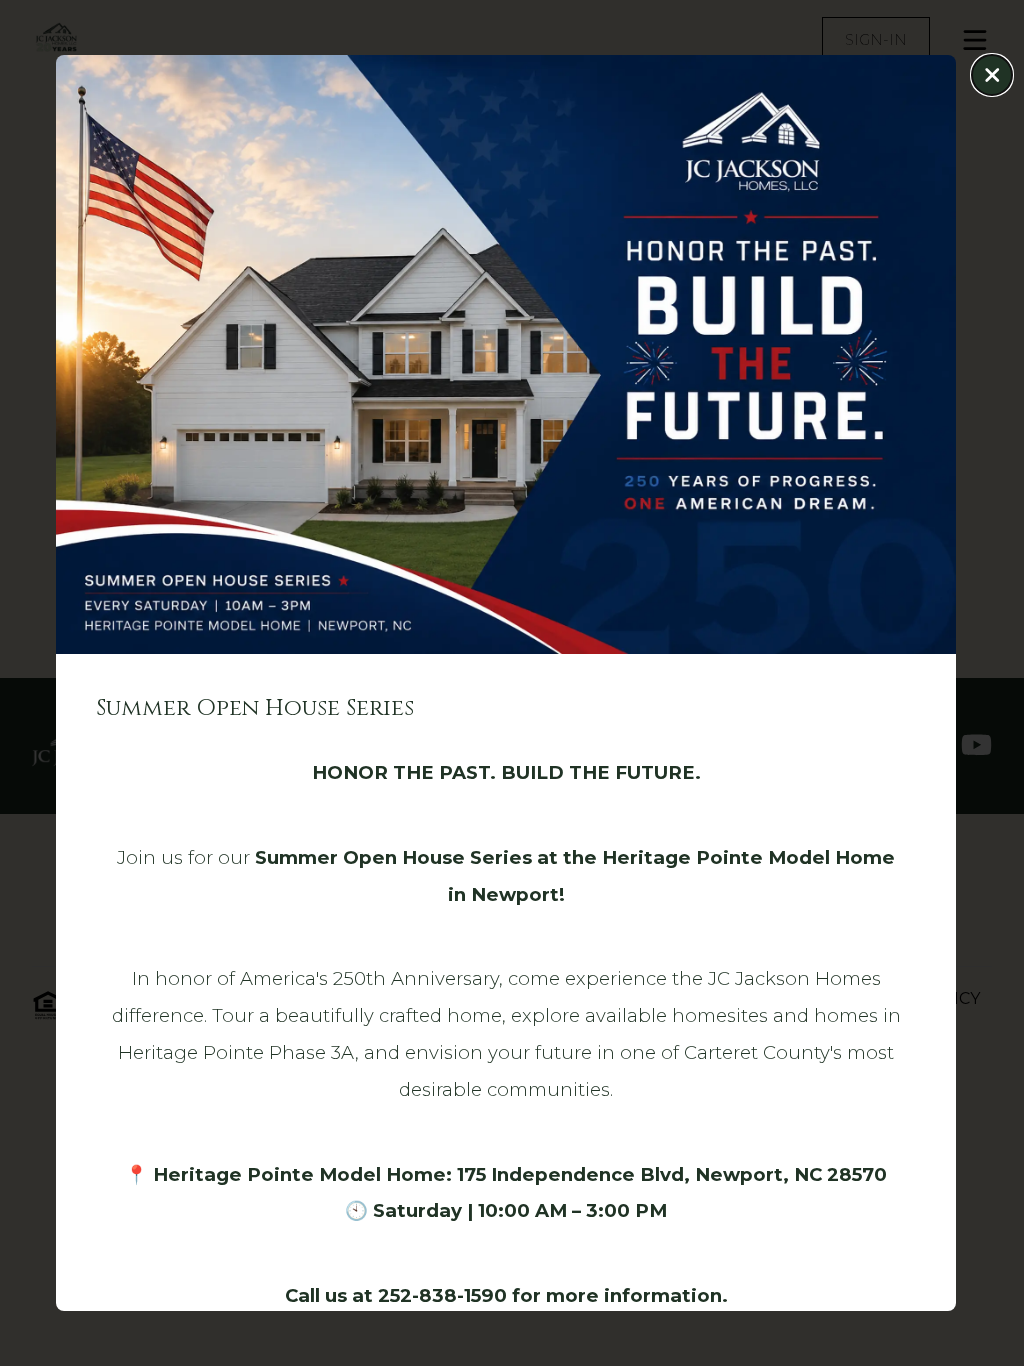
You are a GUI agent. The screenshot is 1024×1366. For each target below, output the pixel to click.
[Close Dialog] (992, 75)
